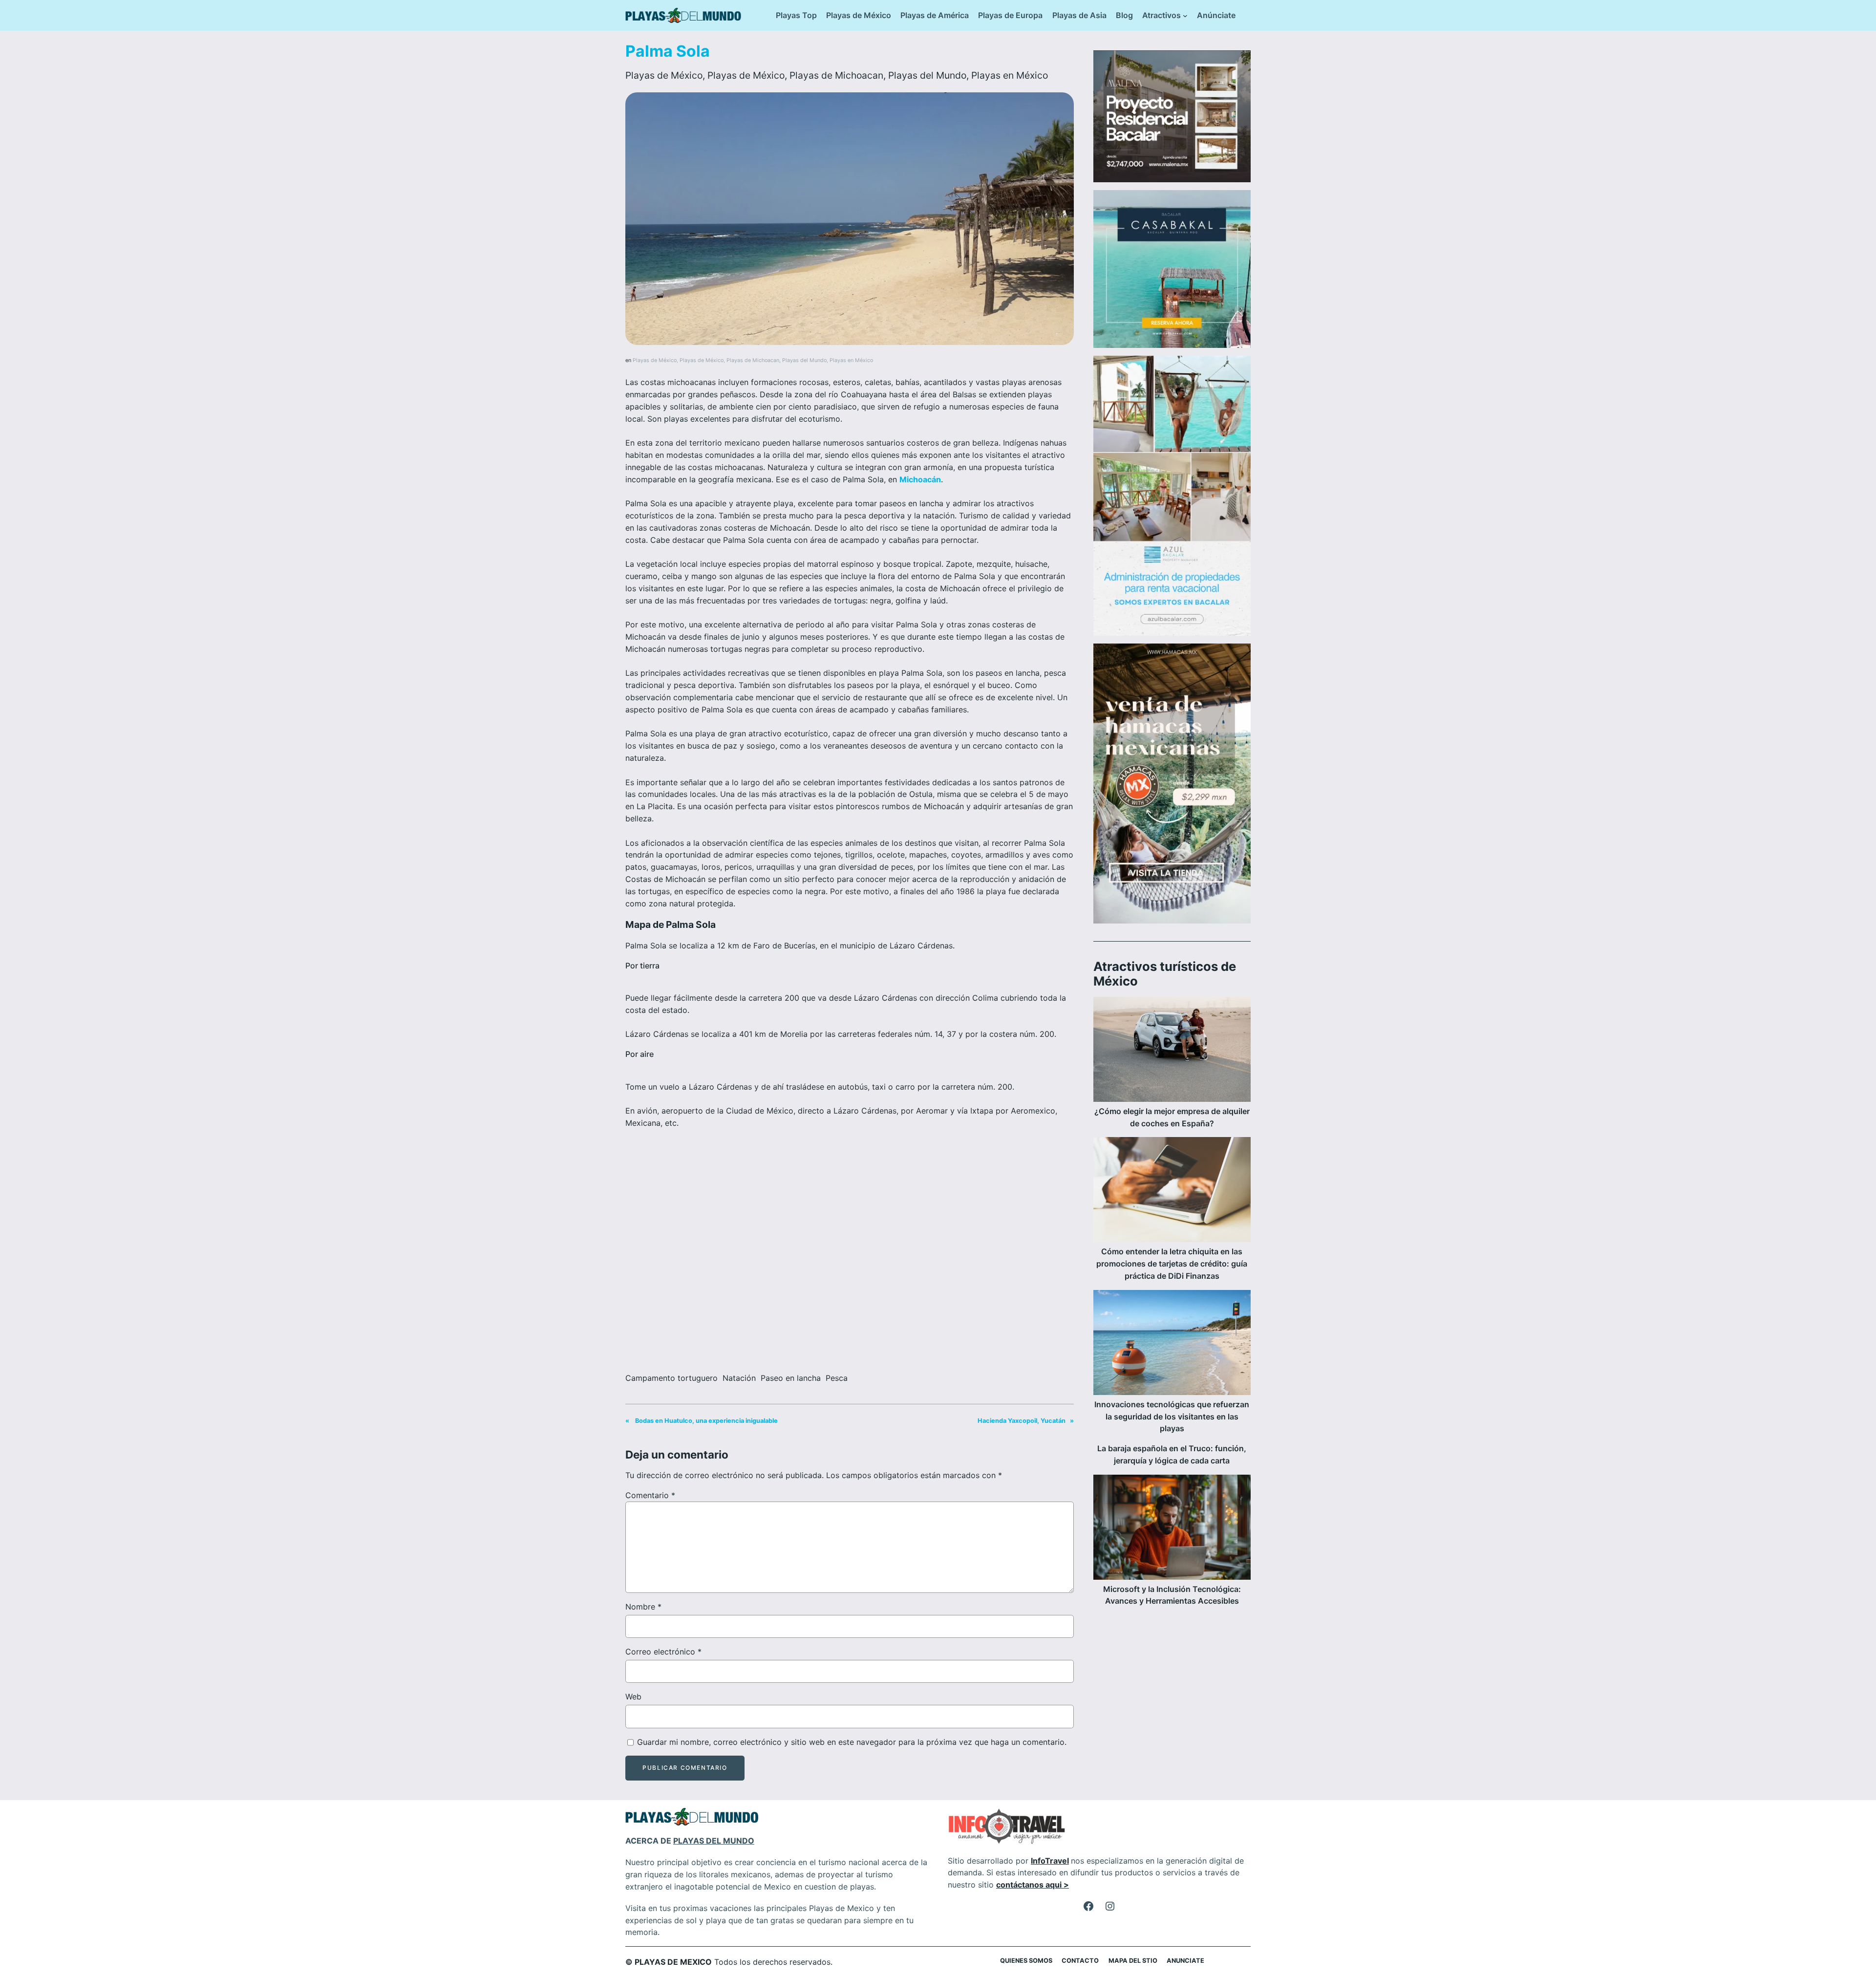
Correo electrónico (663, 1652)
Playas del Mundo (927, 75)
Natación (739, 1378)
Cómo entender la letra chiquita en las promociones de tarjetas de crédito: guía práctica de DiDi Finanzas (1172, 1264)
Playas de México (664, 75)
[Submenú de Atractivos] (1185, 16)
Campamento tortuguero (672, 1378)
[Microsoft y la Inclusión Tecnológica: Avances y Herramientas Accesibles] (1172, 1529)
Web (633, 1697)
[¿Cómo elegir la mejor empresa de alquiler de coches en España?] (1172, 1051)
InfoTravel (1050, 1861)
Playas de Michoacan (836, 75)
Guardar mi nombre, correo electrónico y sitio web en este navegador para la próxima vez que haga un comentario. (852, 1742)
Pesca (837, 1378)
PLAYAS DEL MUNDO (714, 1841)
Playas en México (1010, 75)
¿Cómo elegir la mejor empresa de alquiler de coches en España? (1172, 1117)
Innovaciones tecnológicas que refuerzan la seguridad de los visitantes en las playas (1172, 1417)
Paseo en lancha (791, 1378)
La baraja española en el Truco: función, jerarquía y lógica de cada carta (1172, 1454)
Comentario (650, 1495)
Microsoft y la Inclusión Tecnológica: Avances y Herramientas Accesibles (1172, 1595)
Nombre (643, 1607)
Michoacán (920, 479)
